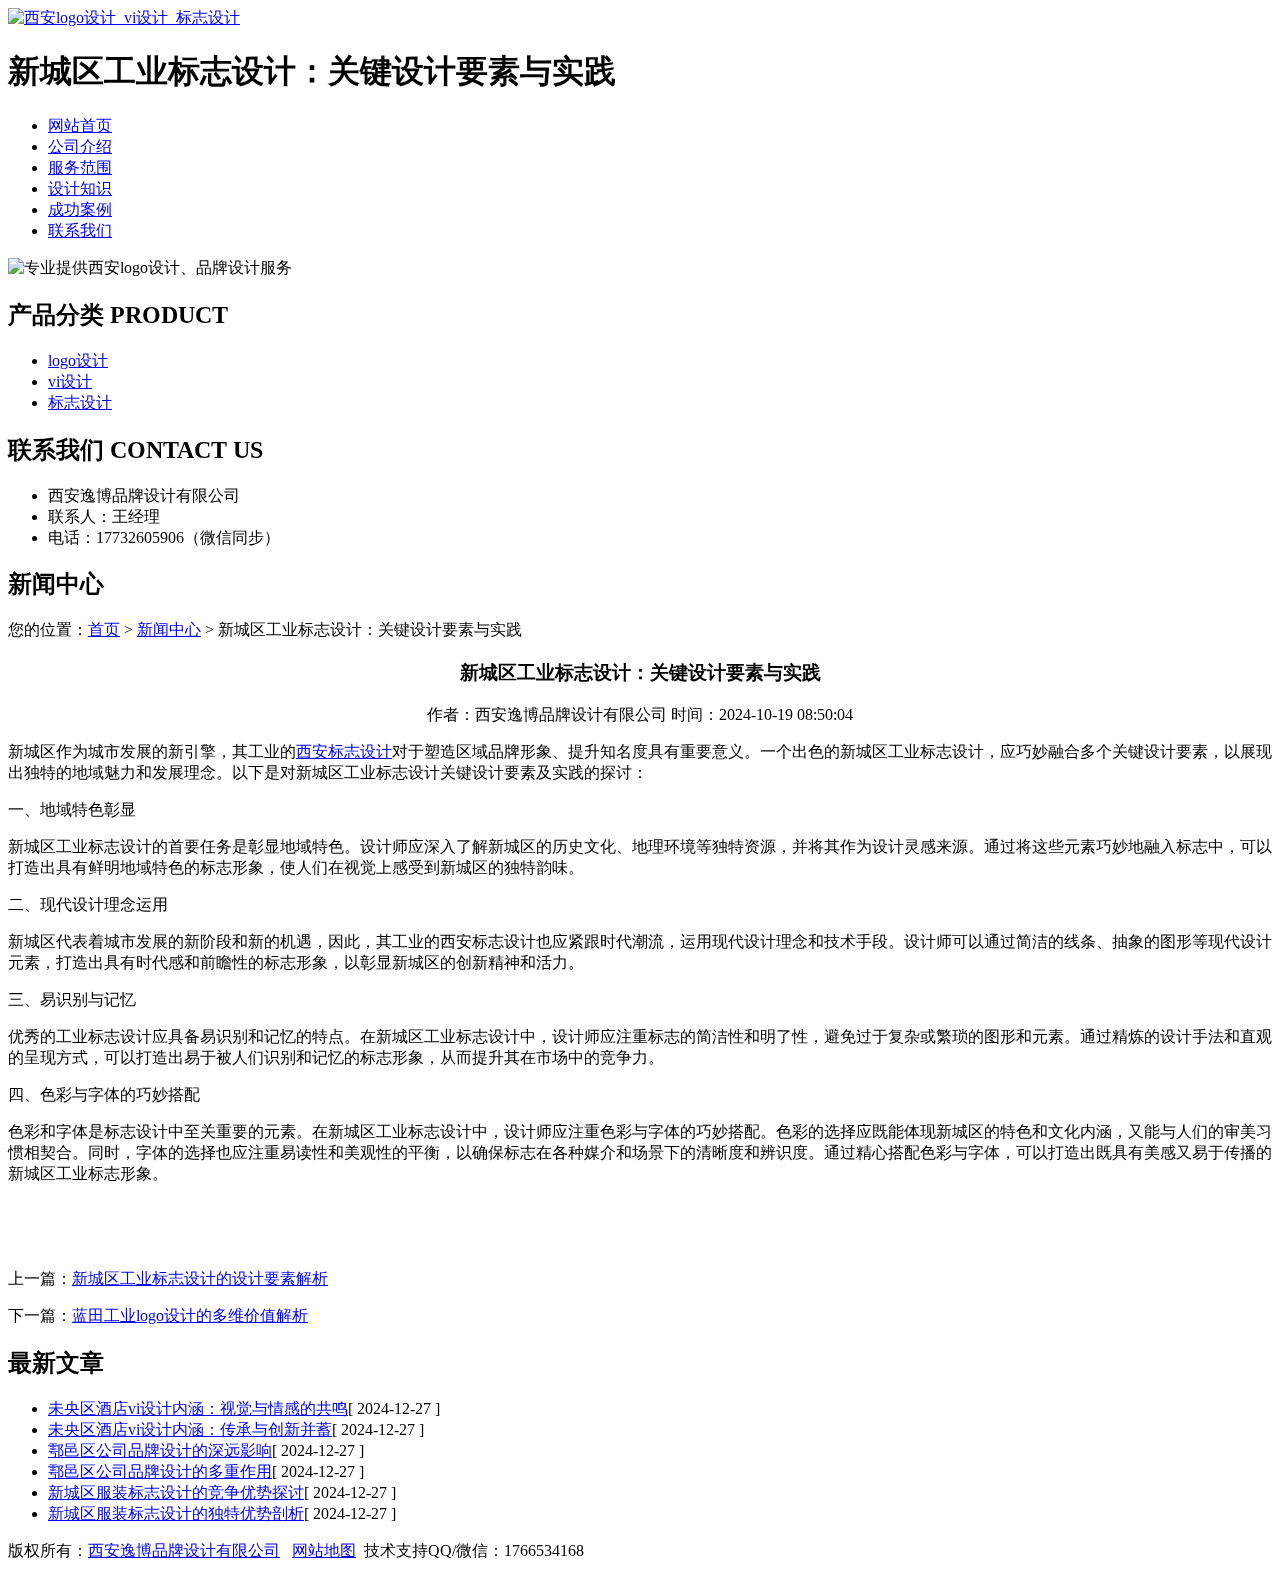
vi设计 (70, 381)
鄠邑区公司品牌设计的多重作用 (160, 1471)
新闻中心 (169, 629)
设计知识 (80, 188)
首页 (104, 629)
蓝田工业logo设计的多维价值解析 (190, 1315)
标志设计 (80, 402)
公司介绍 (80, 146)
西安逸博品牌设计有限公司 (184, 1550)
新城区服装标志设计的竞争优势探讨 (176, 1492)
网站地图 (324, 1550)
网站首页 (80, 125)
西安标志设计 (344, 751)
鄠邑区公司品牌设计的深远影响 (160, 1450)
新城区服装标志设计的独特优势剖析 (176, 1513)
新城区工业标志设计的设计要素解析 (200, 1278)
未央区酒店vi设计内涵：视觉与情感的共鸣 (198, 1408)
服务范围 (80, 167)
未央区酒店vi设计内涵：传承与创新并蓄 (190, 1429)
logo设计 (78, 360)
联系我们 (80, 230)
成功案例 (80, 209)
